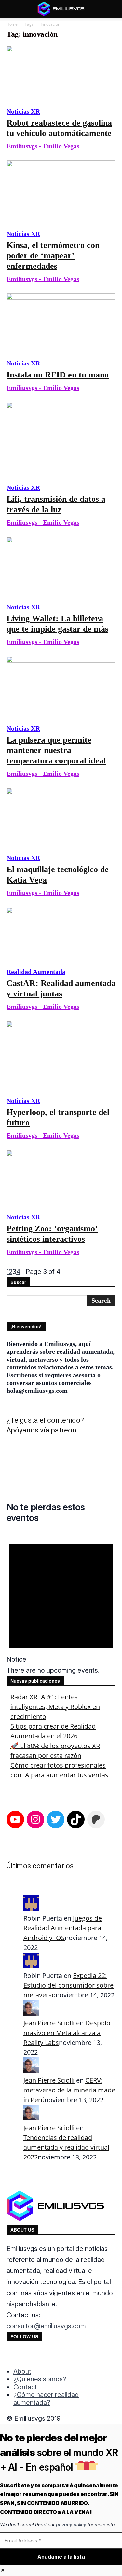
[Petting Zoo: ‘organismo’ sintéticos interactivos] (61, 1178)
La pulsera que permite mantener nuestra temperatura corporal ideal (56, 750)
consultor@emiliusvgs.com (46, 2326)
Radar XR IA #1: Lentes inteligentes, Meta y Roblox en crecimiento (55, 1707)
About (22, 2371)
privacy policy (71, 2524)
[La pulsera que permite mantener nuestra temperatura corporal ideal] (61, 687)
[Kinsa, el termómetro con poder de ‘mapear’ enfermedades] (61, 192)
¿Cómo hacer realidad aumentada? (46, 2399)
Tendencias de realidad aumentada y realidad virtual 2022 (66, 2147)
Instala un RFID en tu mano (58, 375)
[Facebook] (12, 2355)
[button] (11, 9)
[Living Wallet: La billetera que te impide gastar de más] (61, 567)
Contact (25, 2387)
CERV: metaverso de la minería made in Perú (69, 2090)
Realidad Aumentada (36, 972)
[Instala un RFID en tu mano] (61, 323)
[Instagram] (26, 2355)
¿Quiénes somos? (40, 2379)
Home (12, 24)
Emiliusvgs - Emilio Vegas (43, 146)
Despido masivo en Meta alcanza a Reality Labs (67, 2033)
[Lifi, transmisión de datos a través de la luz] (61, 439)
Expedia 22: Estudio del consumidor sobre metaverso (68, 1985)
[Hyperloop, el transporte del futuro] (61, 1055)
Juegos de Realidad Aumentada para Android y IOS (63, 1928)
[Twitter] (39, 2355)
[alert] (61, 1603)
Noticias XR (23, 111)
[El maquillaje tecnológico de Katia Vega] (61, 817)
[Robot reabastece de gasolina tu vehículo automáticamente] (61, 73)
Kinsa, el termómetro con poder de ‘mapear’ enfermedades (53, 256)
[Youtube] (52, 2355)
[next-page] (23, 1272)
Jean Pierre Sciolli (49, 2023)
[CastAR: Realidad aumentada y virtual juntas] (61, 934)
